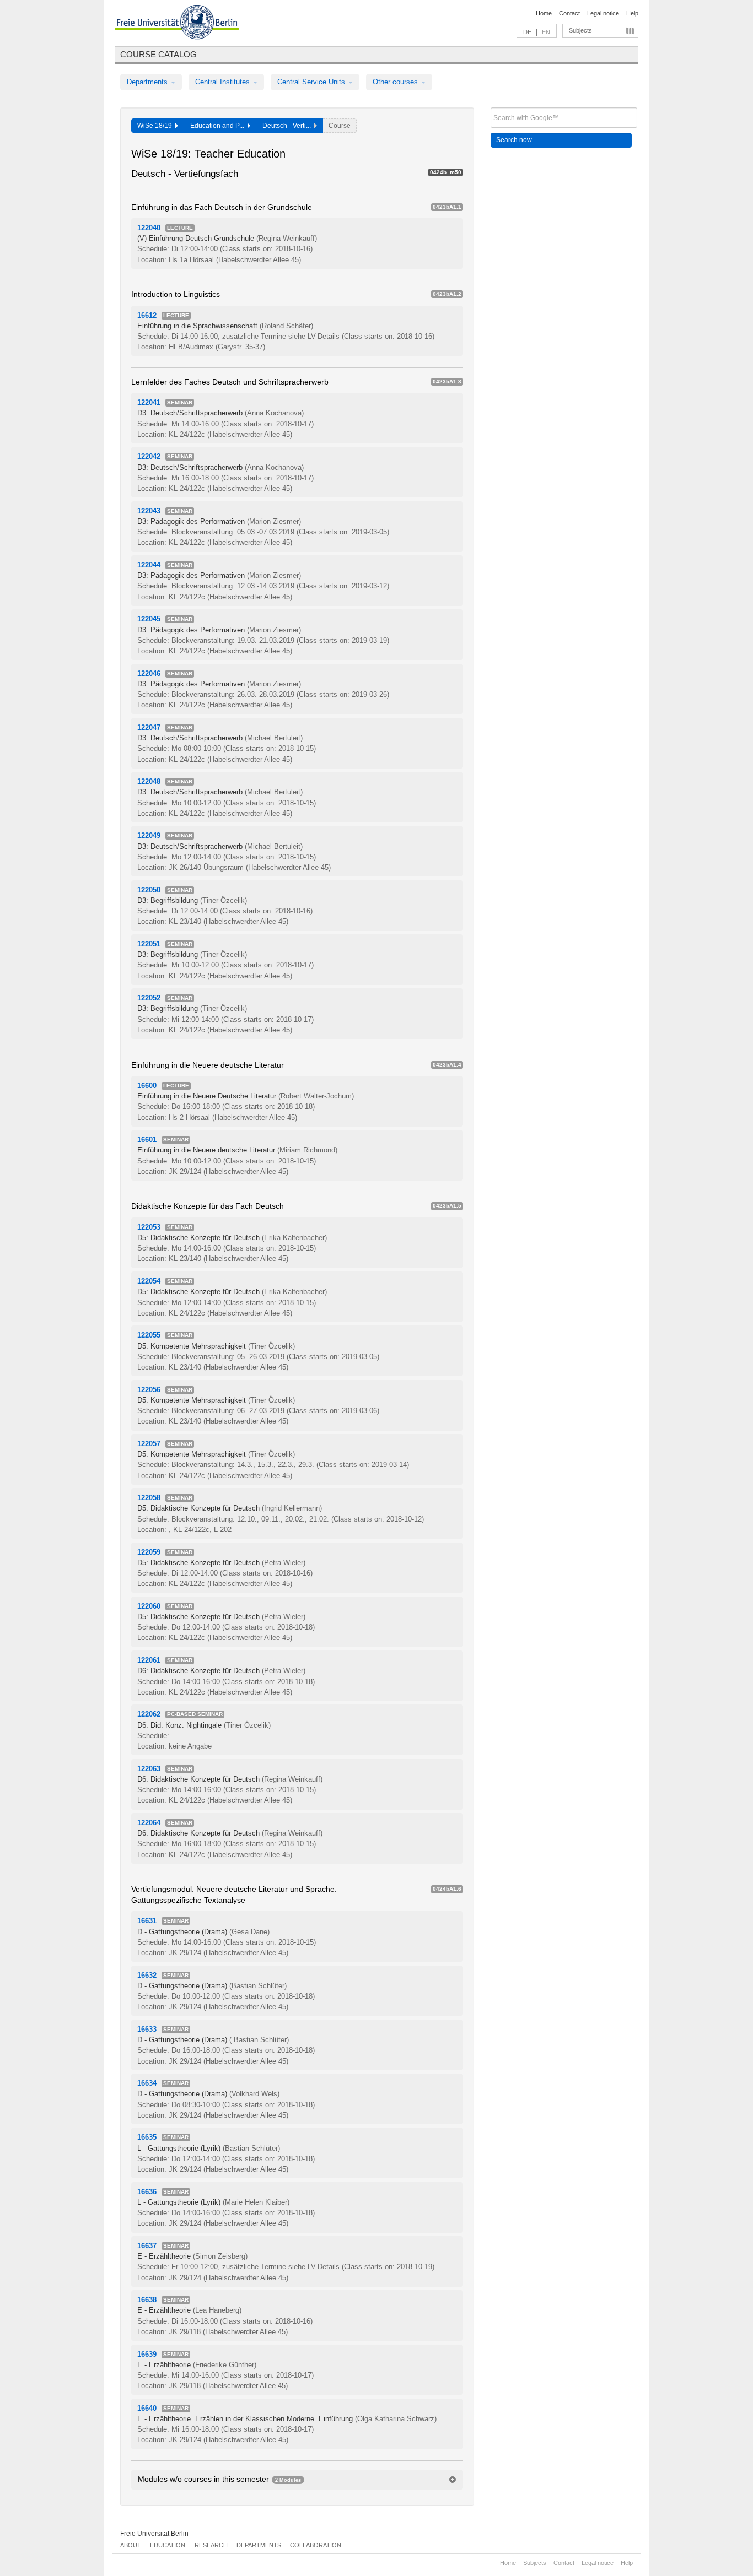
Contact (569, 13)
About (131, 2545)
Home (544, 13)
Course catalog (158, 54)
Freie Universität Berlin (154, 2534)
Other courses (396, 82)
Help (632, 13)
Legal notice (603, 13)
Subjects (580, 30)
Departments (148, 82)
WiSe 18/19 (156, 126)
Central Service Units (312, 82)
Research (211, 2545)
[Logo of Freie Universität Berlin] (177, 24)
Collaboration (316, 2545)
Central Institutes (224, 82)
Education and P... (219, 126)
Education (168, 2545)
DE (527, 32)
